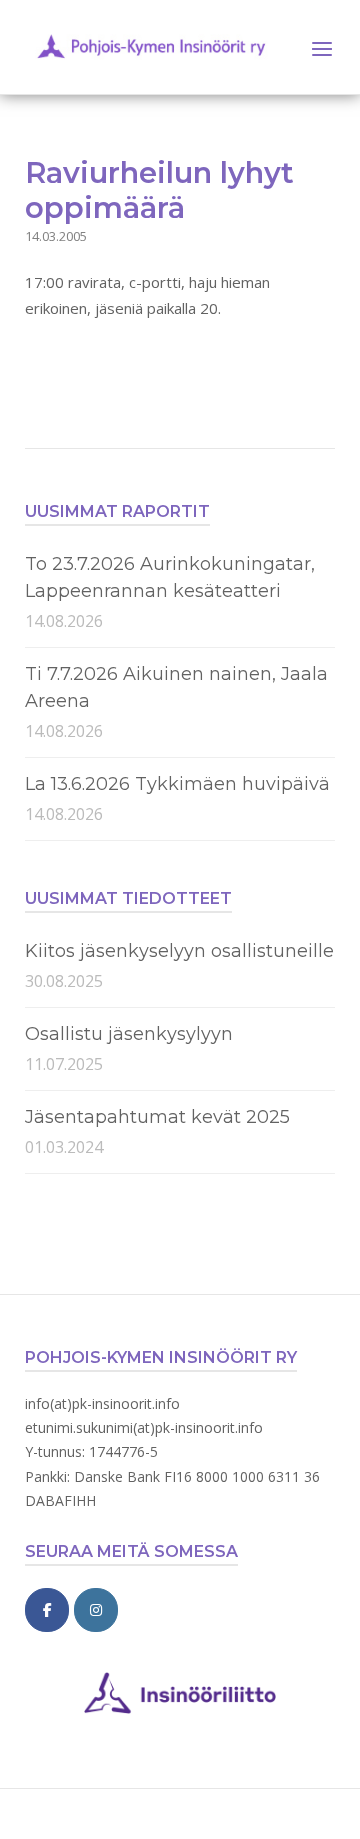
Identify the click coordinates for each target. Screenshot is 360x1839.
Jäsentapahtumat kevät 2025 (157, 1117)
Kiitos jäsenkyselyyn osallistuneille (179, 951)
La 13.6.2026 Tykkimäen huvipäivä (177, 784)
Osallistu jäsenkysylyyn (129, 1034)
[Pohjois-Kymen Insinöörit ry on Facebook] (47, 1610)
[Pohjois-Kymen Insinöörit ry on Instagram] (96, 1610)
